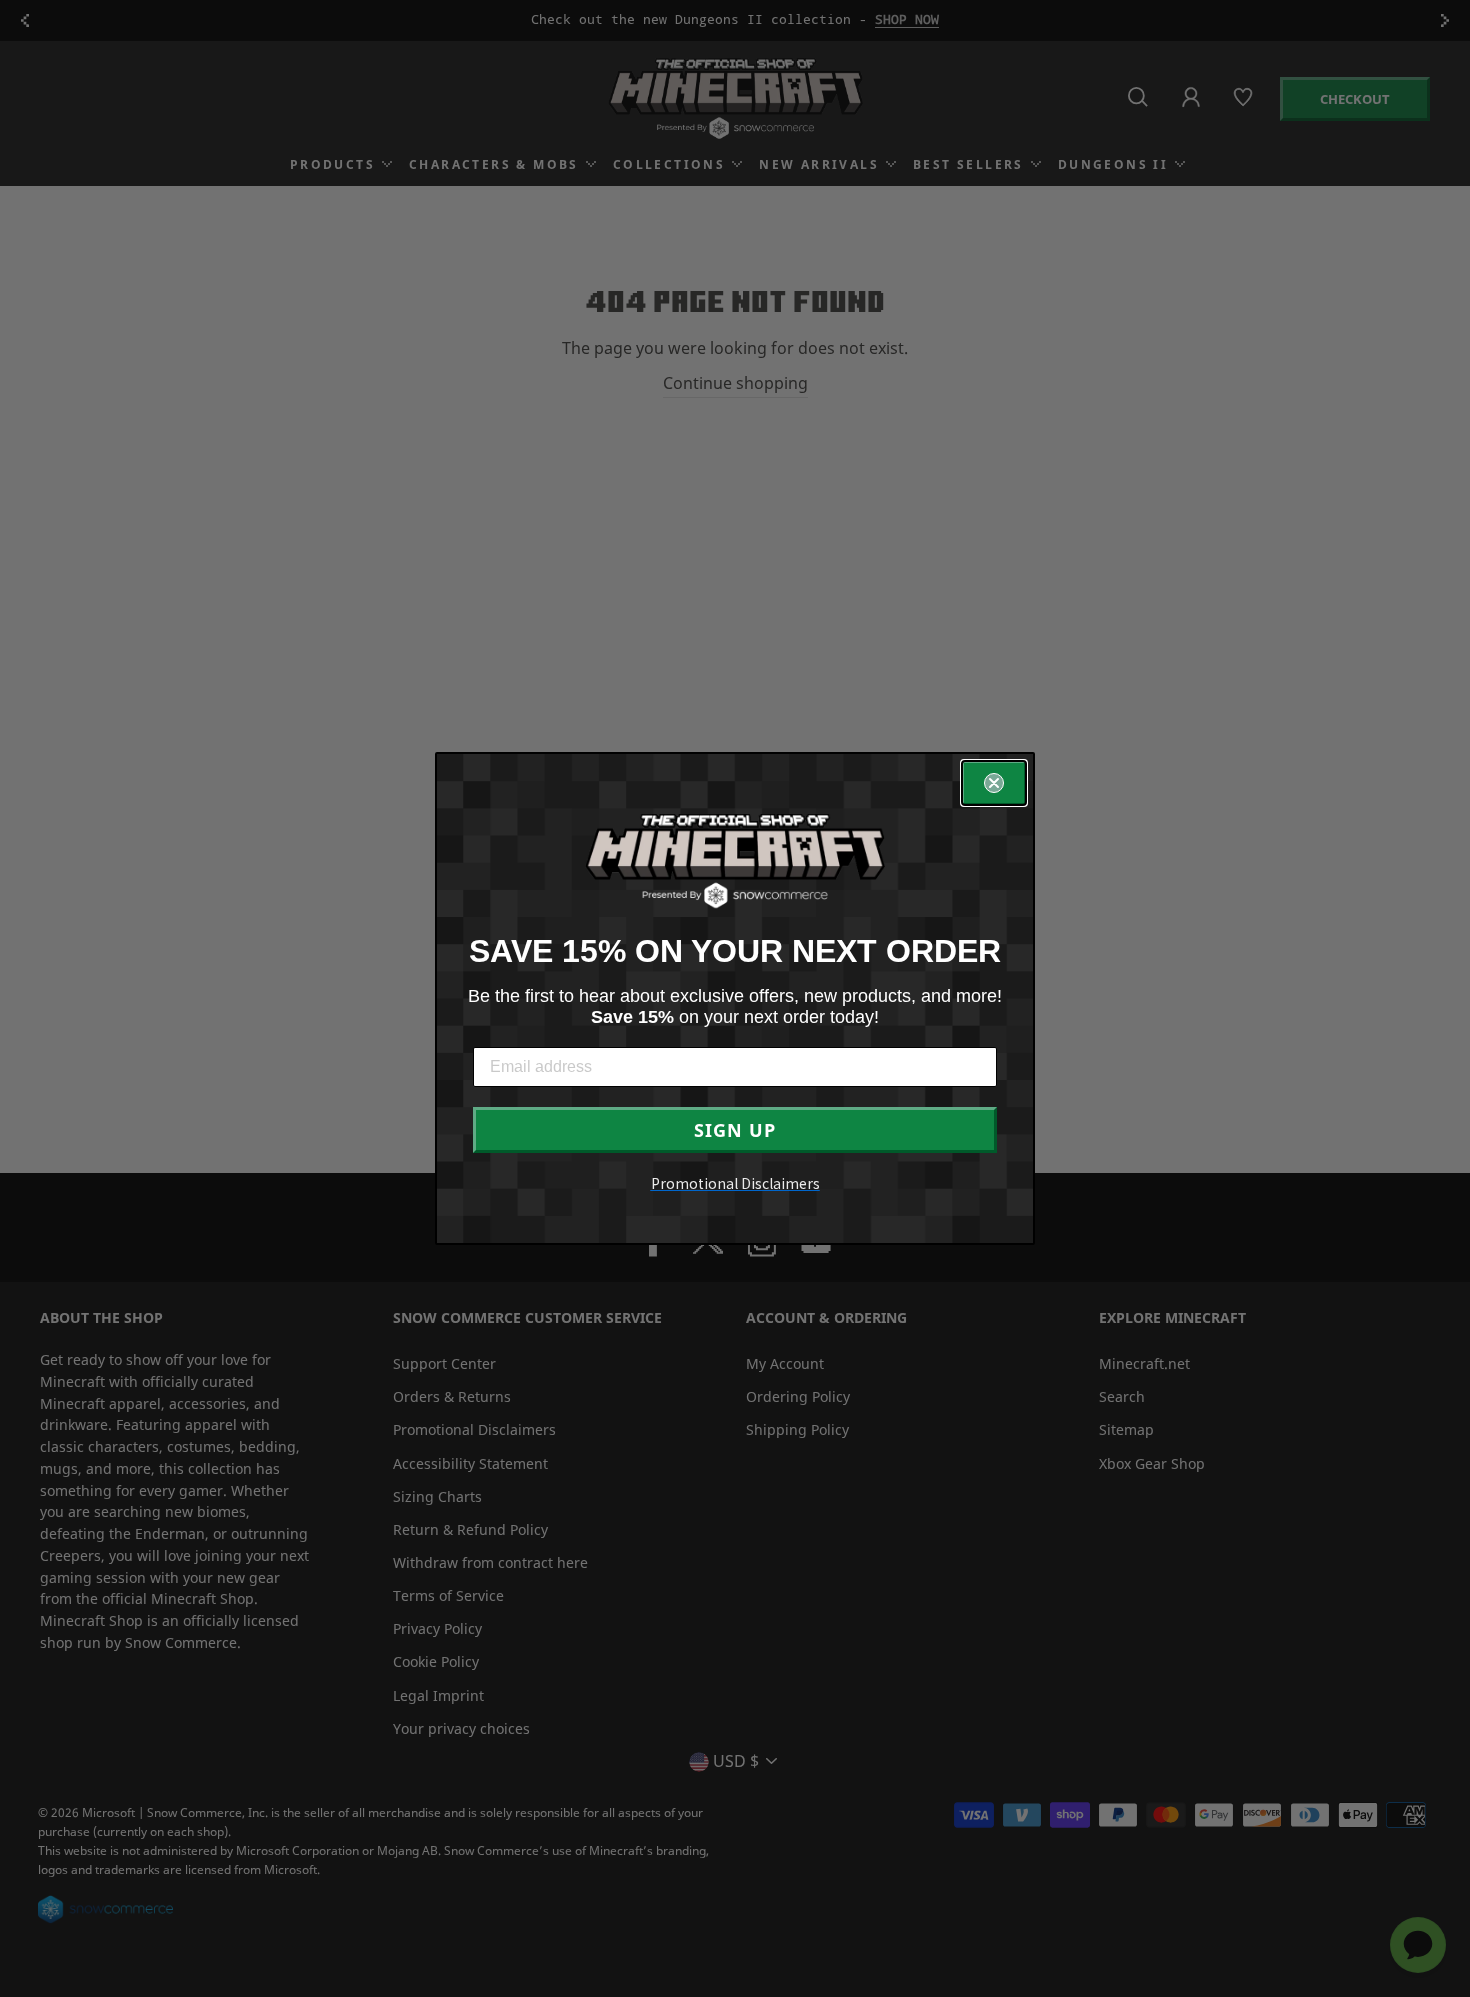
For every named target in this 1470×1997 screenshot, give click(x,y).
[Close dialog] (994, 783)
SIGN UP (735, 1130)
